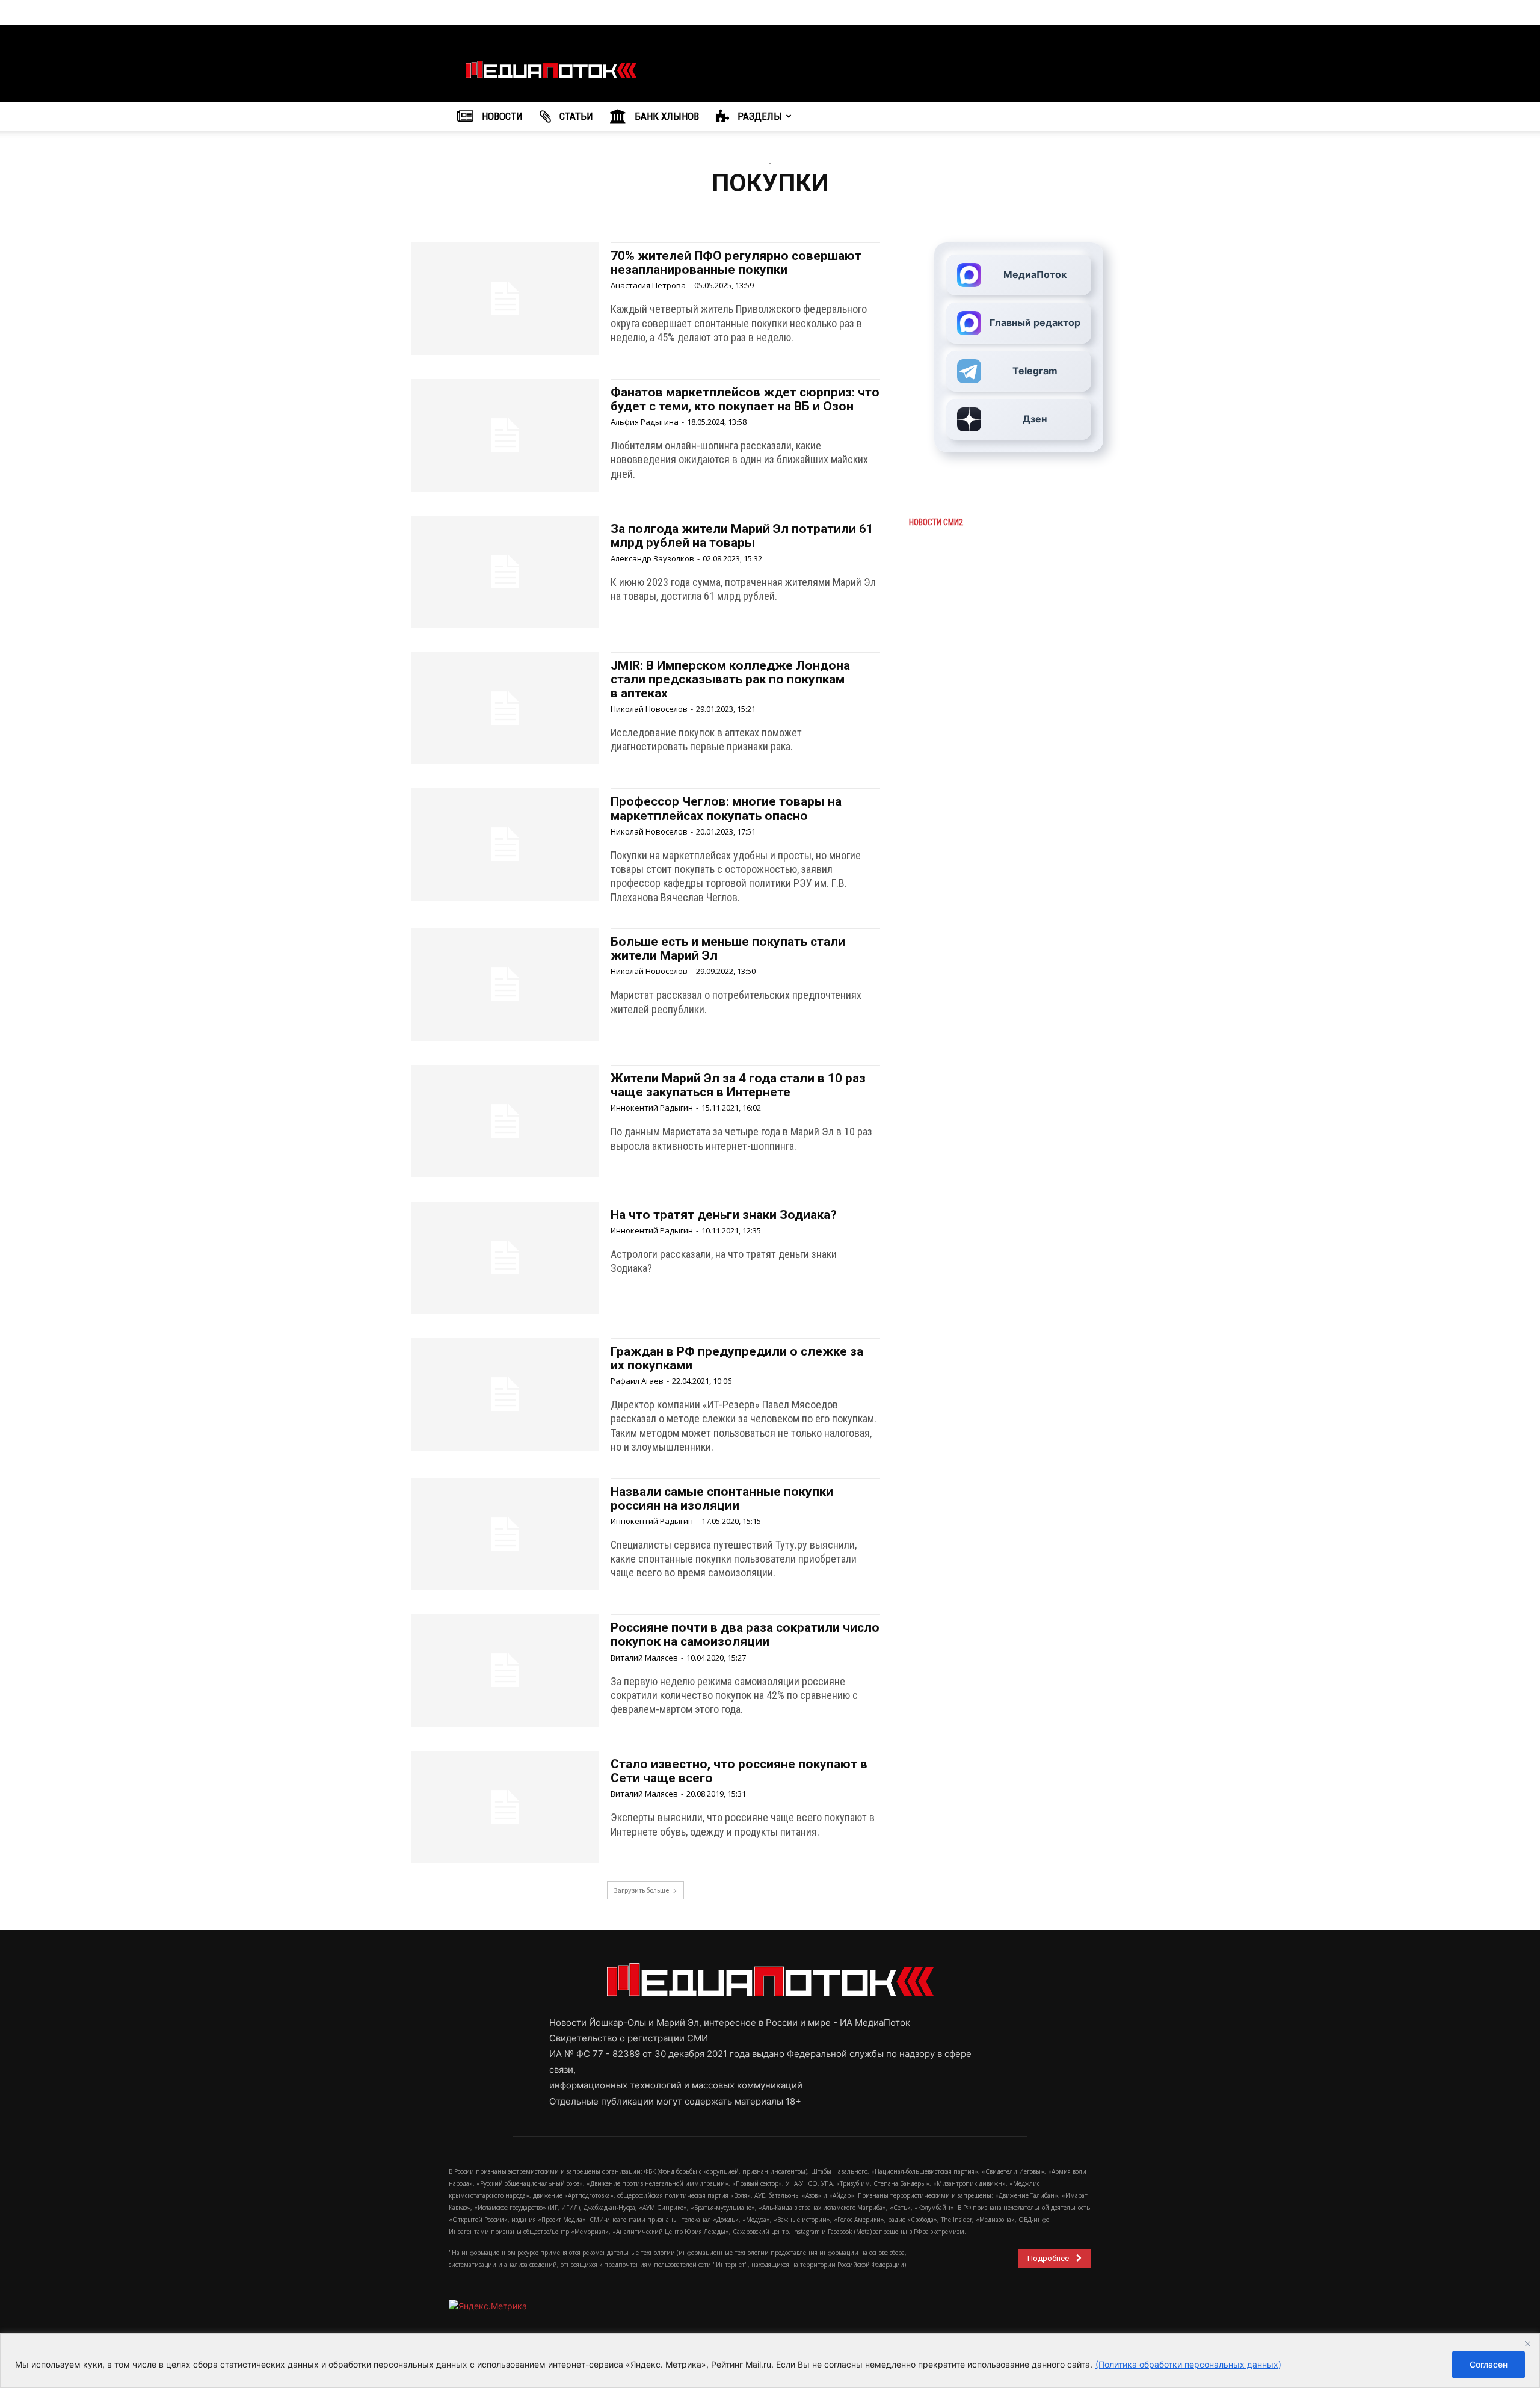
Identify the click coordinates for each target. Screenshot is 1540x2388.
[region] (770, 2361)
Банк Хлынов (666, 116)
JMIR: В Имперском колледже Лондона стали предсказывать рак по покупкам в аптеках (730, 679)
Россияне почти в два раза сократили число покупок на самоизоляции (745, 1634)
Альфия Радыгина (645, 422)
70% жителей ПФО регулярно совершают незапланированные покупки (736, 263)
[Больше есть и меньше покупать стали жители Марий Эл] (505, 985)
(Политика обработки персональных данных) (1188, 2364)
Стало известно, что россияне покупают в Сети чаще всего (739, 1771)
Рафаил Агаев (637, 1381)
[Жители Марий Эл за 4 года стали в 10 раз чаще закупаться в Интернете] (505, 1121)
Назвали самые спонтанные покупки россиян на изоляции (722, 1498)
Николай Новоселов (649, 709)
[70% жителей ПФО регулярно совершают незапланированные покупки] (505, 299)
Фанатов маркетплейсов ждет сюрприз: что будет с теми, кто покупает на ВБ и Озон (745, 399)
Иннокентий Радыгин (652, 1108)
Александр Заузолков (652, 558)
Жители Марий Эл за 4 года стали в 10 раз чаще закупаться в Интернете (738, 1085)
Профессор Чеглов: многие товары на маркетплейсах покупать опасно (726, 808)
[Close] (1527, 2343)
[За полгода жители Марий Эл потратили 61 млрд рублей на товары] (505, 572)
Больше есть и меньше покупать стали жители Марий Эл (728, 949)
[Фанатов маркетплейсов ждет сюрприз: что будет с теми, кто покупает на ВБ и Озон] (505, 435)
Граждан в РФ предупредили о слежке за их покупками (737, 1358)
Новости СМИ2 (936, 522)
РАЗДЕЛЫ (759, 116)
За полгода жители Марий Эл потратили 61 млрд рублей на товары (742, 536)
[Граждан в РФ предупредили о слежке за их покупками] (505, 1394)
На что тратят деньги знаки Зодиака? (724, 1215)
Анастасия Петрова (648, 285)
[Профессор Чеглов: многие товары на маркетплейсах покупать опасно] (505, 844)
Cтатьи (575, 116)
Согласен (1489, 2364)
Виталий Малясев (644, 1658)
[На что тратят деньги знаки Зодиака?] (505, 1258)
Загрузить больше (641, 1890)
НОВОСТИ (501, 116)
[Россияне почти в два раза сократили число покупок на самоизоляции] (505, 1671)
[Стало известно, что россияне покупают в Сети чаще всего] (505, 1807)
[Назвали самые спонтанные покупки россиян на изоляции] (505, 1535)
